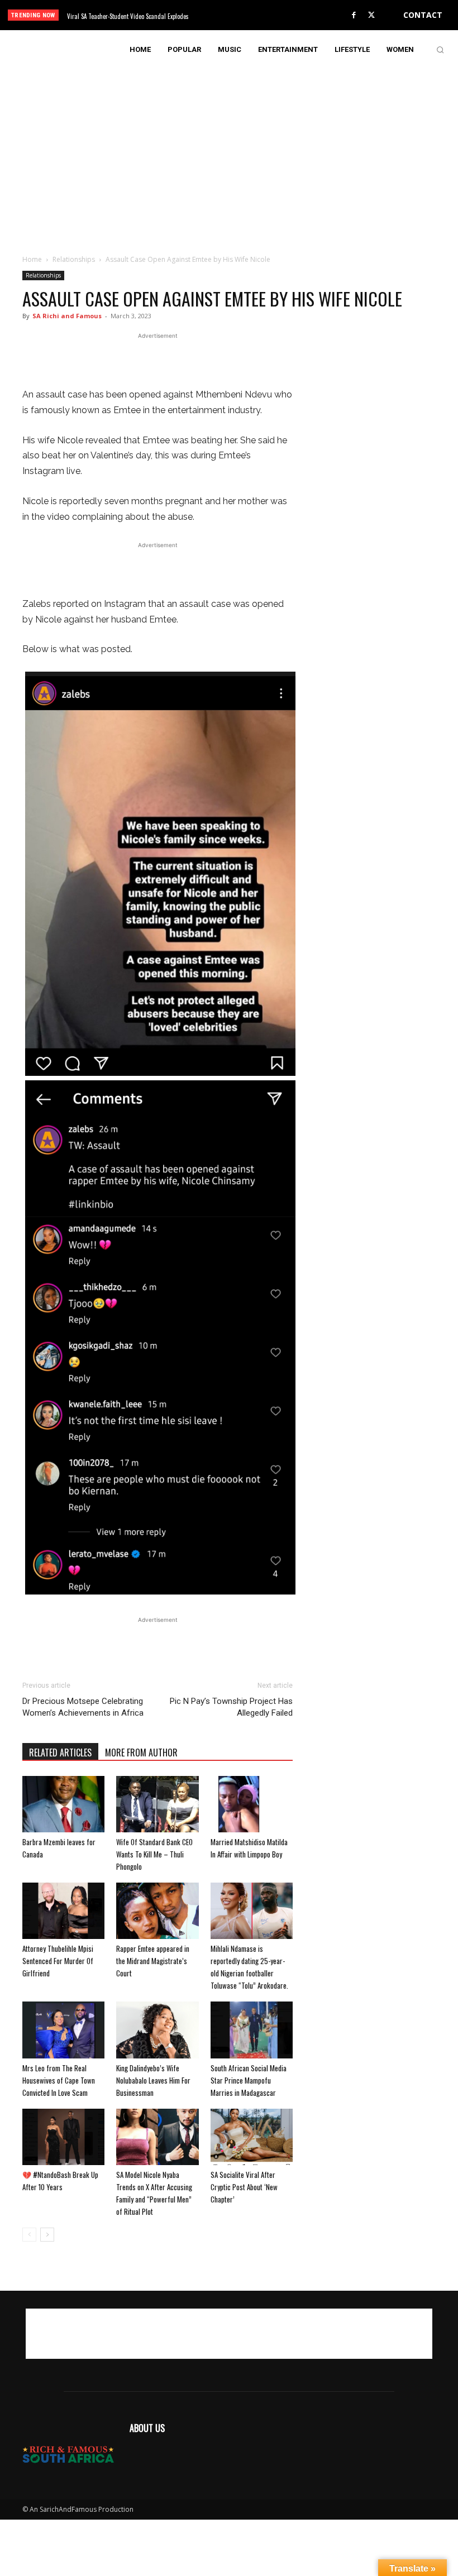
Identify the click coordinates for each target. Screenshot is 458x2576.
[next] (252, 15)
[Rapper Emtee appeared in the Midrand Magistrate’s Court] (157, 1911)
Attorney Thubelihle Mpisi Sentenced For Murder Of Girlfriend (58, 1961)
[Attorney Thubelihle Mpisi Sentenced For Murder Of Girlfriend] (63, 1911)
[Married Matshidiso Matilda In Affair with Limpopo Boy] (252, 1804)
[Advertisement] (229, 147)
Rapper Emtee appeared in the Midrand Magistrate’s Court (153, 1961)
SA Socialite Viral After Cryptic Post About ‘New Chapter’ (244, 2187)
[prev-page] (29, 2235)
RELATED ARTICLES (60, 1753)
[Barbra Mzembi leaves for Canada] (63, 1804)
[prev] (234, 15)
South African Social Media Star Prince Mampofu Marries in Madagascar (249, 2080)
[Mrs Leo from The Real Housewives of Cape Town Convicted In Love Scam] (63, 2030)
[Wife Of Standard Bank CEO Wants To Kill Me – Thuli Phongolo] (157, 1804)
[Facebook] (354, 16)
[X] (371, 16)
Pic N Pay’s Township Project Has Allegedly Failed (231, 1707)
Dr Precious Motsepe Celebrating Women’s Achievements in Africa (83, 1707)
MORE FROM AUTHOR (141, 1753)
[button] (440, 50)
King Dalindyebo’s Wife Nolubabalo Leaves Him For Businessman (153, 2080)
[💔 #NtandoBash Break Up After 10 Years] (63, 2137)
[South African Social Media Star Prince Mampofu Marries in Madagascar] (252, 2030)
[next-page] (47, 2235)
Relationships (74, 259)
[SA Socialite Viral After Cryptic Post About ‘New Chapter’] (252, 2137)
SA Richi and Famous (67, 316)
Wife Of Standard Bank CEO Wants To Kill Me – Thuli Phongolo (154, 1854)
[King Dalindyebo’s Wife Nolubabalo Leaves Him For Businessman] (157, 2030)
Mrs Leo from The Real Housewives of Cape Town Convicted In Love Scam (59, 2080)
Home (32, 259)
